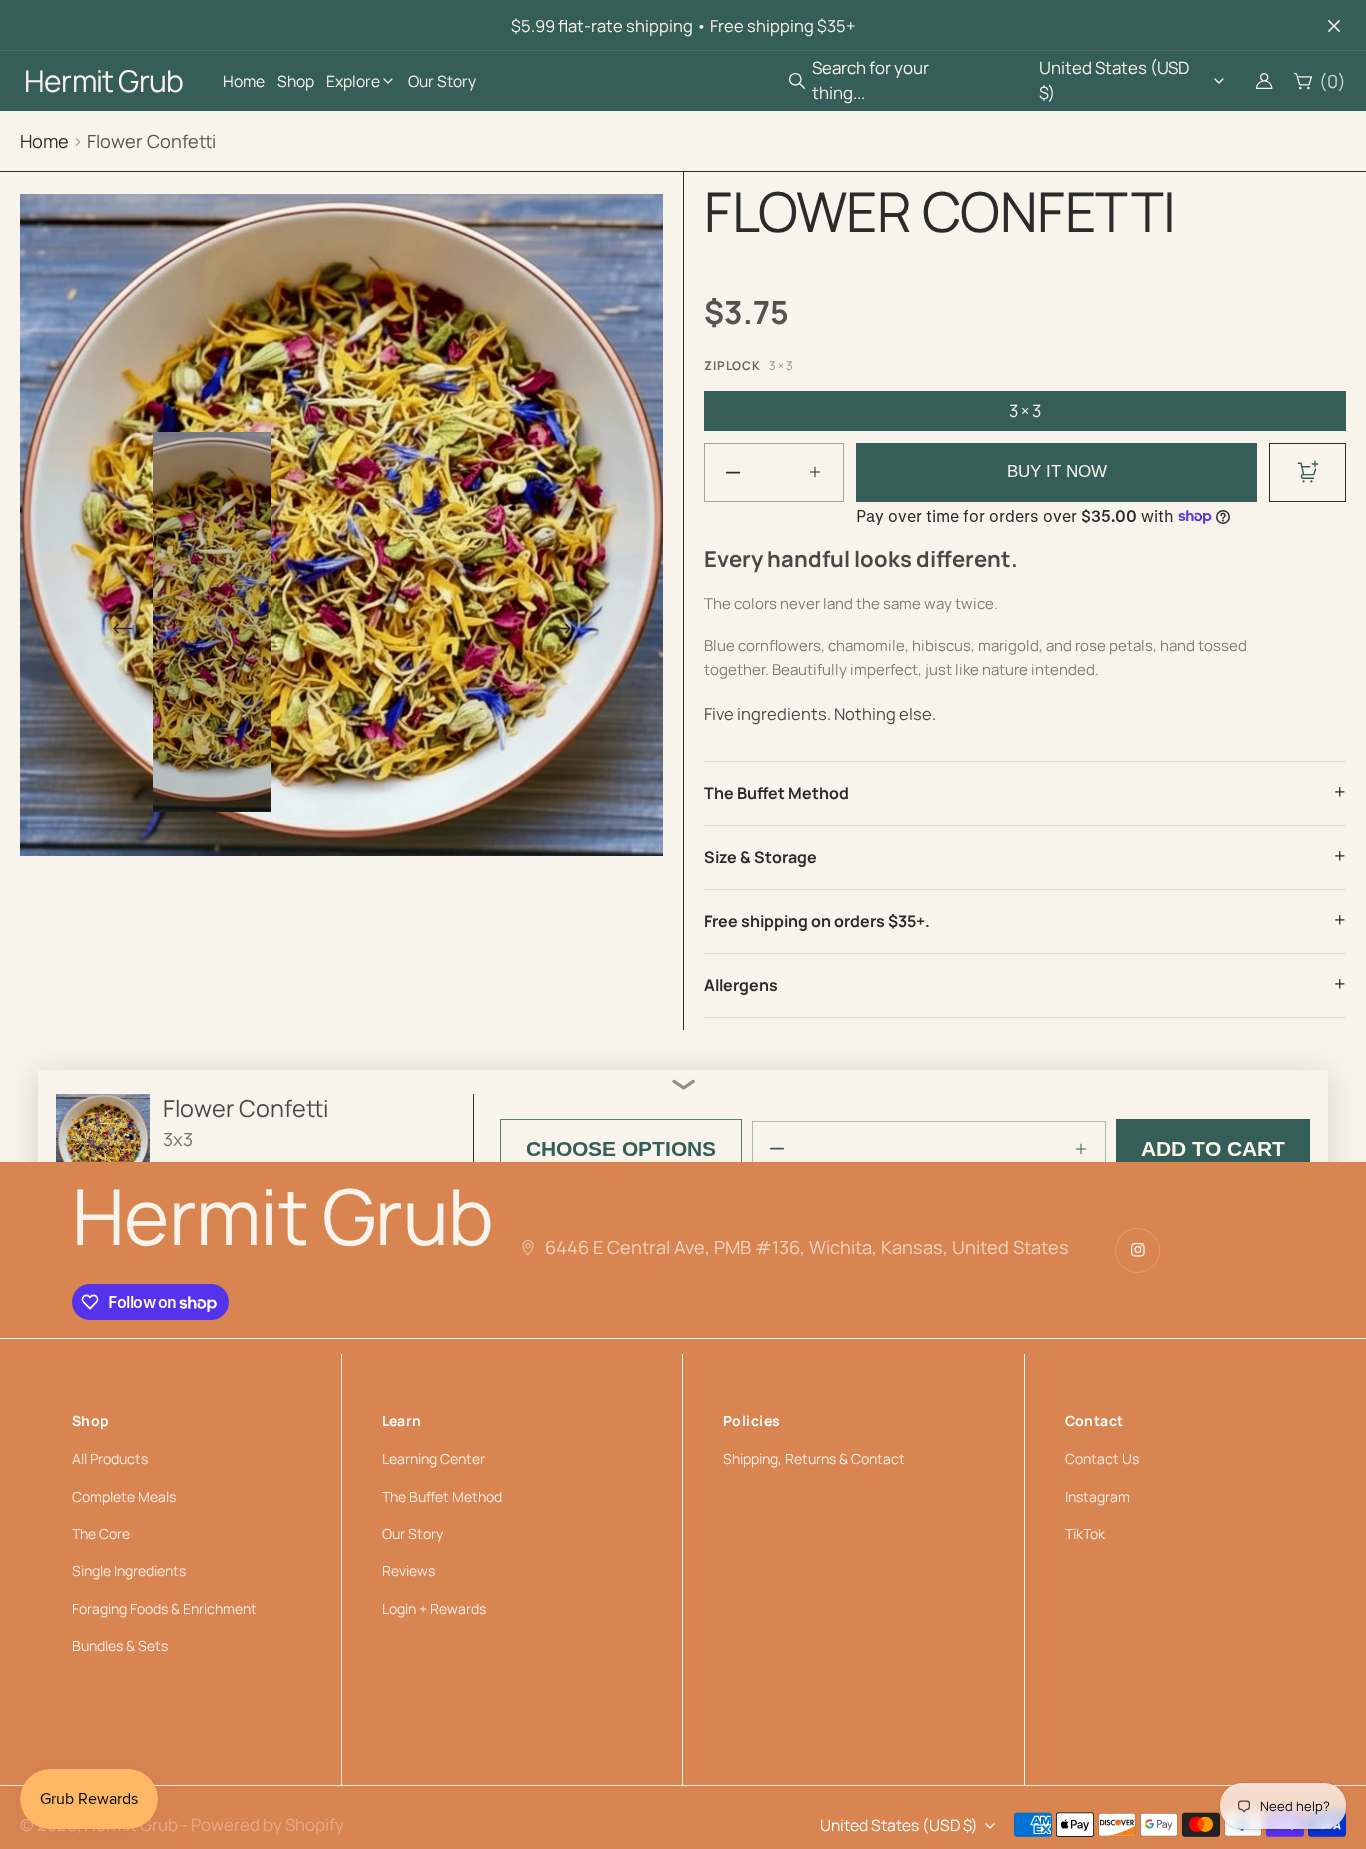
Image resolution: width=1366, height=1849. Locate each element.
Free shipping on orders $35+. (817, 921)
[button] (892, 80)
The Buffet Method (776, 793)
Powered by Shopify (267, 1824)
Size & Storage (760, 857)
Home (44, 141)
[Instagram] (1137, 1250)
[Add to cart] (1307, 472)
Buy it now (1057, 471)
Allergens (741, 985)
